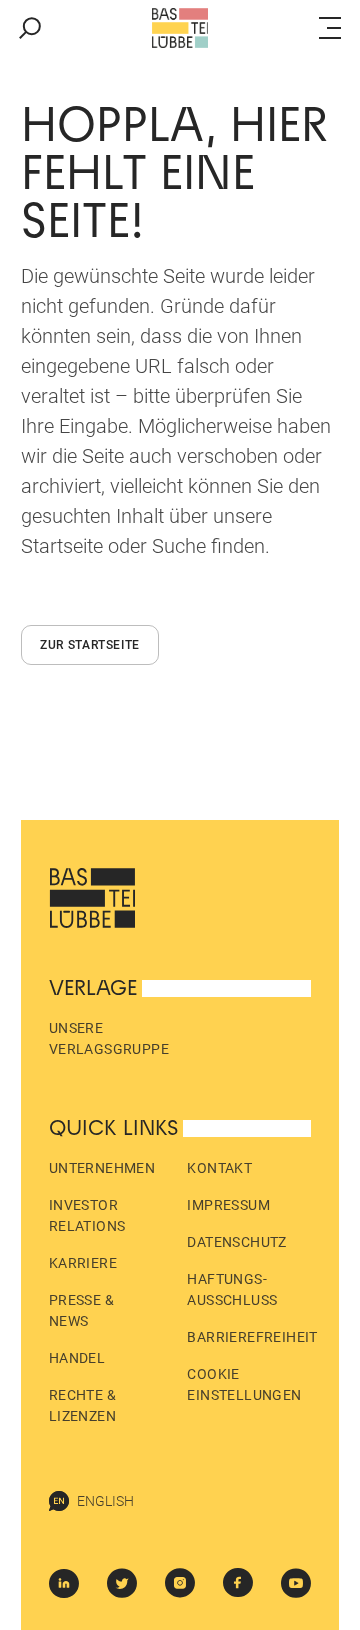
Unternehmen (102, 1168)
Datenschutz (236, 1242)
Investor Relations (87, 1215)
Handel (77, 1358)
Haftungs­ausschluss (232, 1289)
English (105, 1501)
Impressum (228, 1205)
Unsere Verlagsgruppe (109, 1038)
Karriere (83, 1263)
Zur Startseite (90, 645)
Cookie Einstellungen (244, 1384)
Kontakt (219, 1168)
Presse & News (81, 1310)
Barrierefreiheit (252, 1337)
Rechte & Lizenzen (82, 1405)
